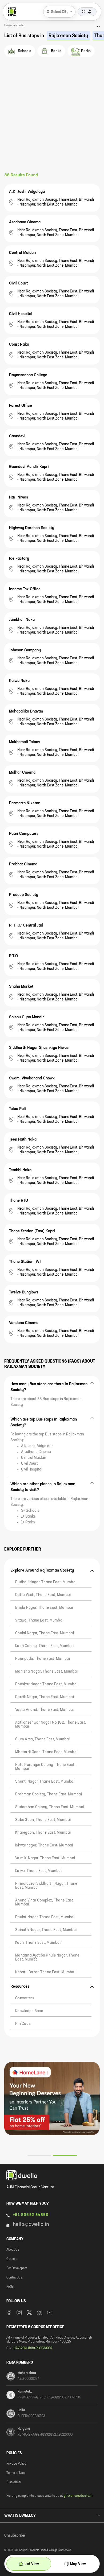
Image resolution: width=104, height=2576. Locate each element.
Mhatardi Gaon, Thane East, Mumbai (46, 1752)
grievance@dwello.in (78, 2496)
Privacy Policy (16, 2464)
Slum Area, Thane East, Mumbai (42, 1739)
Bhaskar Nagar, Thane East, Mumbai (46, 1684)
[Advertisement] (52, 118)
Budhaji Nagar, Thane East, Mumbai (46, 1582)
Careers (12, 2259)
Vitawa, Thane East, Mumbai (39, 1620)
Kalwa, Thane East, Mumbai (38, 1871)
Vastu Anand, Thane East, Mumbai (45, 1710)
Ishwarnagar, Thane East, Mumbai (44, 1845)
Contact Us (14, 2278)
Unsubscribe (15, 2536)
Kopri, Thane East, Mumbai (38, 1943)
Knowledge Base (29, 2011)
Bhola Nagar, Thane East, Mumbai (44, 1608)
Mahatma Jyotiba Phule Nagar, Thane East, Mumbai (47, 1957)
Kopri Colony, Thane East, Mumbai (44, 1646)
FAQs (10, 2287)
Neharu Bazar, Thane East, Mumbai (45, 1972)
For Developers (17, 2268)
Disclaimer (14, 2482)
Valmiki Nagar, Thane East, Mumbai (45, 1858)
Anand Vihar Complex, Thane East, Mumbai (45, 1902)
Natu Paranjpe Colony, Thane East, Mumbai (45, 1767)
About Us (13, 2250)
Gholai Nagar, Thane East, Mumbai (45, 1633)
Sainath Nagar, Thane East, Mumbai (46, 1930)
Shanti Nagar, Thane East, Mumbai (45, 1782)
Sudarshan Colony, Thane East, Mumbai (50, 1807)
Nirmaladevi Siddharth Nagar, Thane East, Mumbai (46, 1886)
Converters (25, 1998)
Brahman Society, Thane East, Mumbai (49, 1794)
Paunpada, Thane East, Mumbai (43, 1659)
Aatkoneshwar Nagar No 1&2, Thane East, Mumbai (51, 1725)
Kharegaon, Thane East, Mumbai (43, 1833)
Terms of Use (15, 2473)
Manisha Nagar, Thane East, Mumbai (46, 1672)
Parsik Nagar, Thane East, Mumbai (45, 1697)
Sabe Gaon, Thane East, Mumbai (43, 1820)
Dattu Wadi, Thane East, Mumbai (43, 1595)
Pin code (23, 2024)
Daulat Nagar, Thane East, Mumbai (45, 1917)
